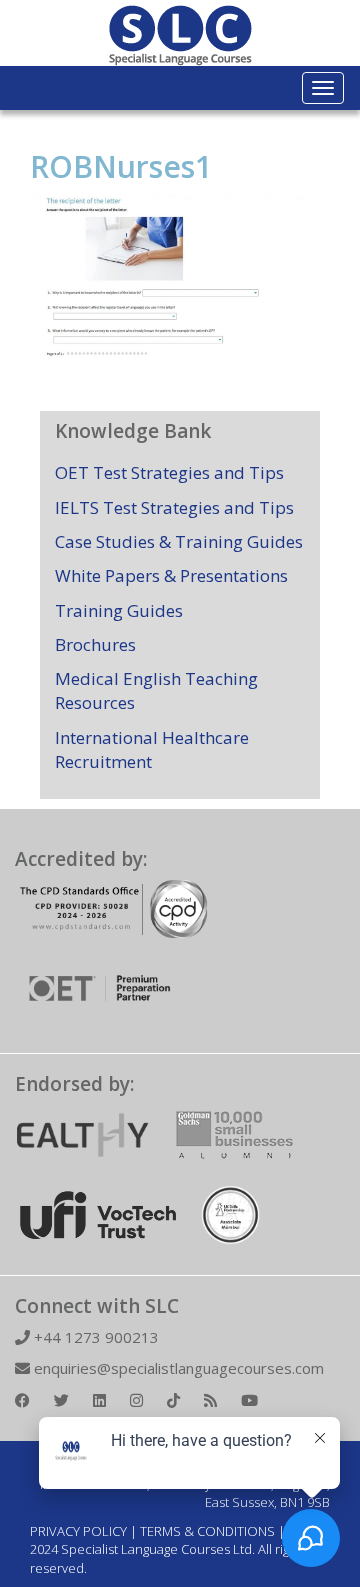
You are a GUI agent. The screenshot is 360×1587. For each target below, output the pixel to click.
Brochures (95, 644)
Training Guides (119, 610)
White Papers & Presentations (171, 575)
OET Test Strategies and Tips (169, 472)
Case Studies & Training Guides (179, 541)
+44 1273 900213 (94, 1337)
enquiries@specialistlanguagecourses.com (177, 1368)
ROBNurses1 (121, 166)
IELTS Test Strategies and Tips (174, 507)
